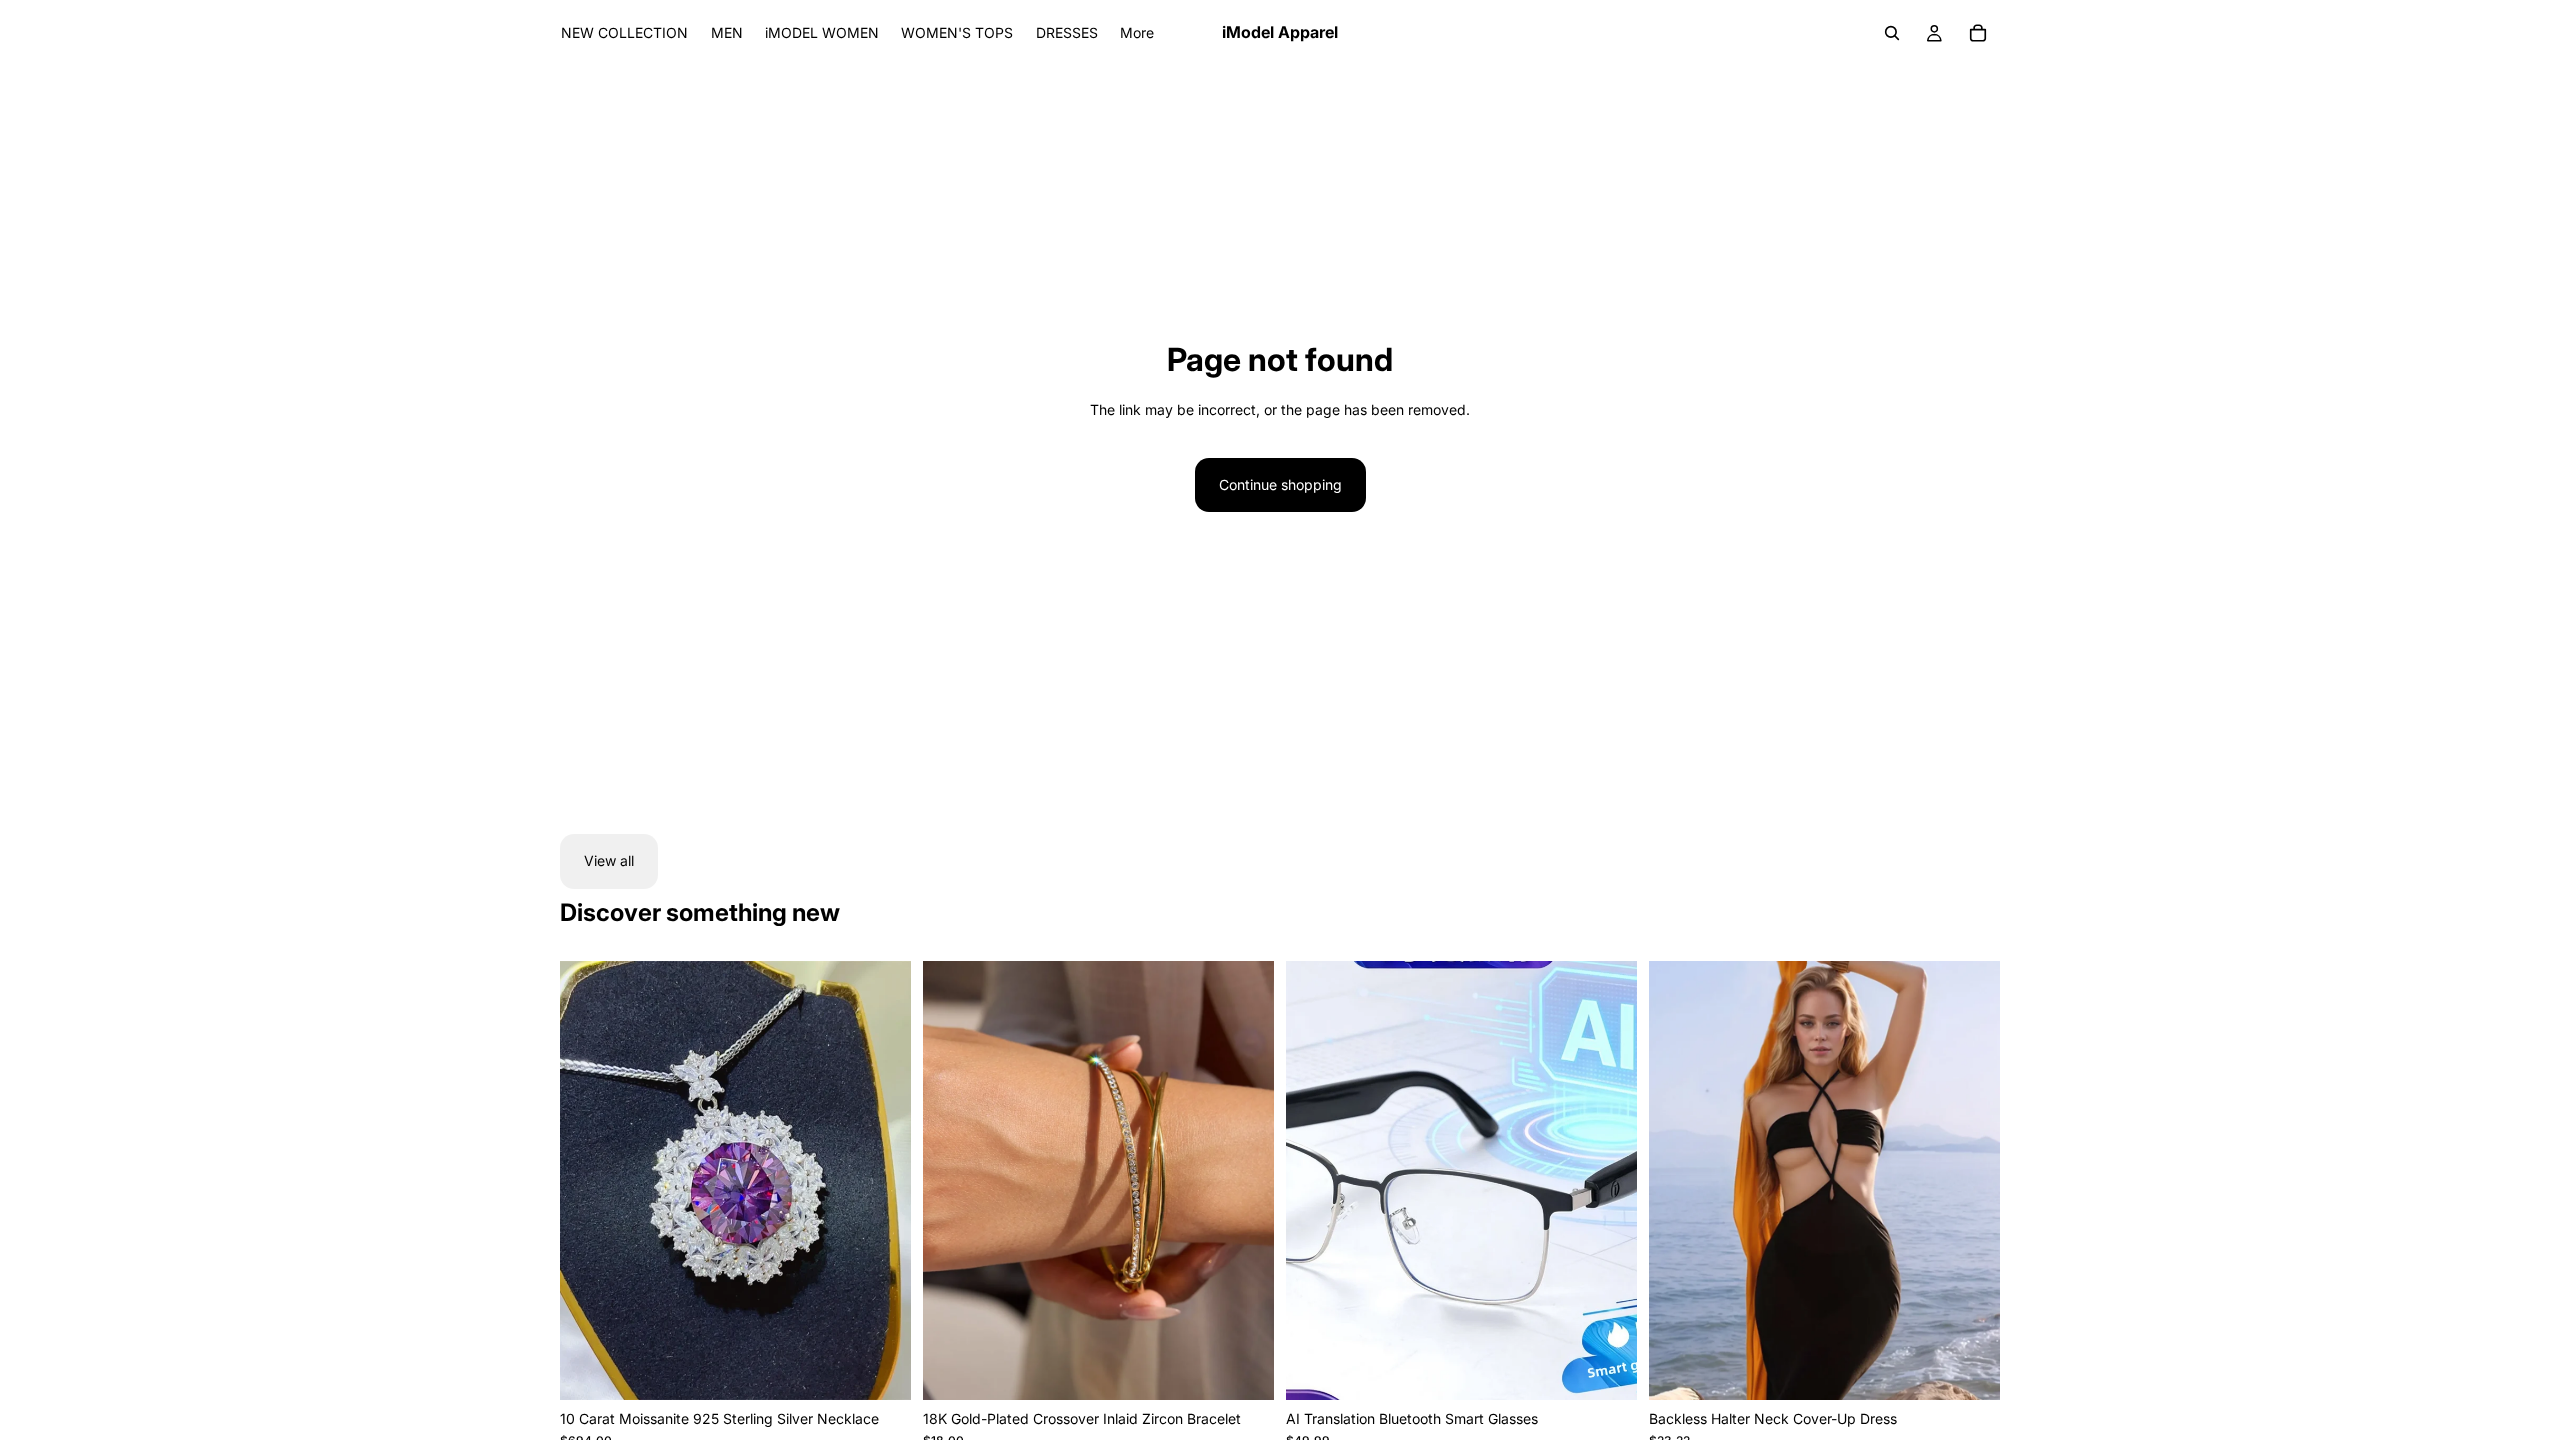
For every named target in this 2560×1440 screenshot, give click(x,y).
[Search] (1892, 33)
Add (897, 1368)
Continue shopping (1280, 484)
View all (609, 860)
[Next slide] (881, 1180)
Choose (1623, 1368)
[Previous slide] (590, 1180)
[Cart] (1978, 33)
